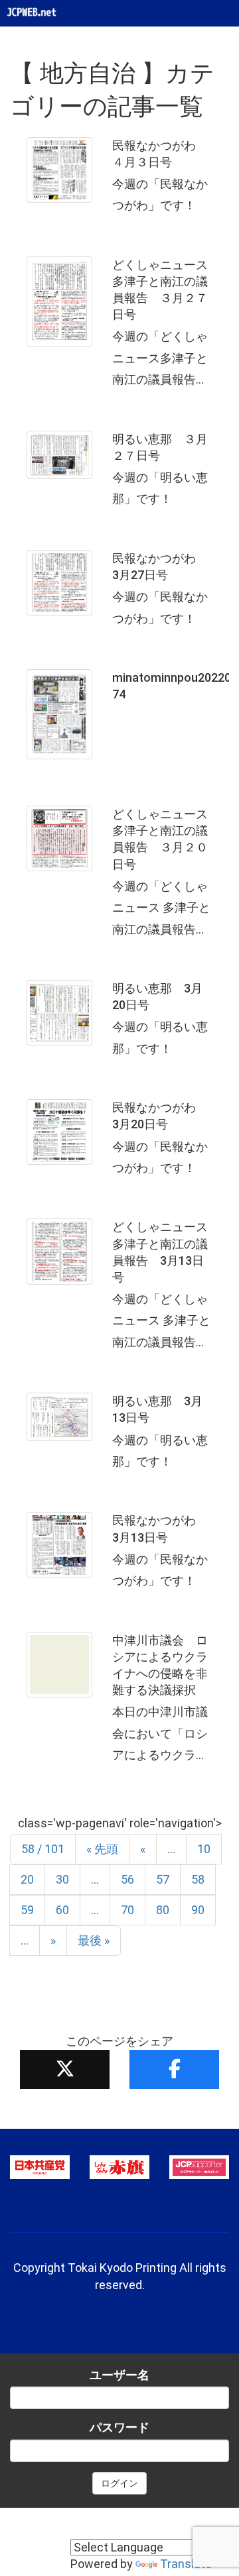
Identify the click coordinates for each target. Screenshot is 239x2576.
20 (27, 1879)
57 (163, 1879)
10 (204, 1849)
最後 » (94, 1940)
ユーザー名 (119, 2375)
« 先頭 (102, 1849)
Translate (186, 2564)
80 (163, 1910)
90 (198, 1910)
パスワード (119, 2427)
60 (62, 1910)
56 (127, 1879)
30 (62, 1879)
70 (127, 1910)
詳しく (119, 180)
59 (27, 1910)
